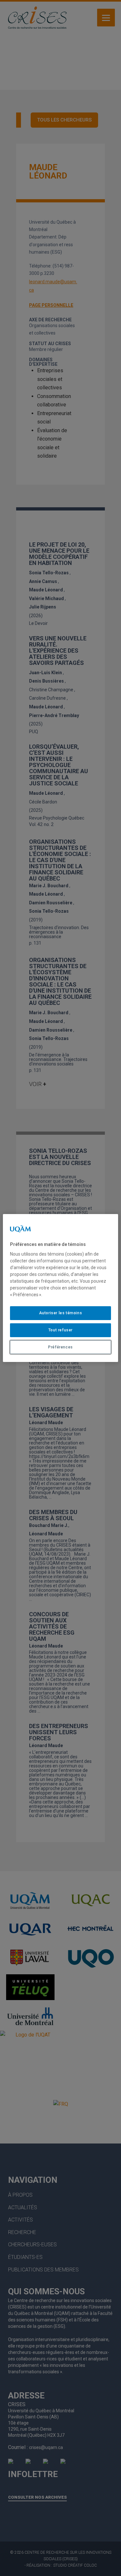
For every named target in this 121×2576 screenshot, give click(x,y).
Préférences (60, 1347)
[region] (60, 1288)
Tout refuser (60, 1330)
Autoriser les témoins (61, 1313)
